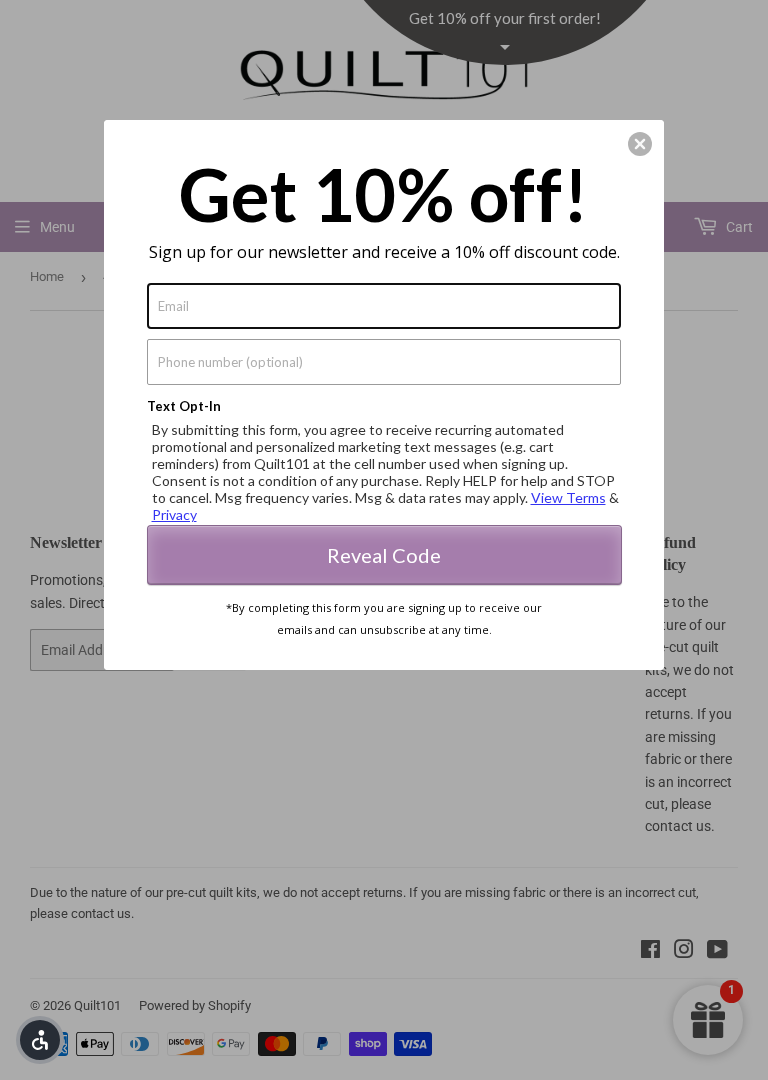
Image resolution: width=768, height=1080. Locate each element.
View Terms (568, 497)
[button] (640, 144)
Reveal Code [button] (384, 555)
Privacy (174, 514)
